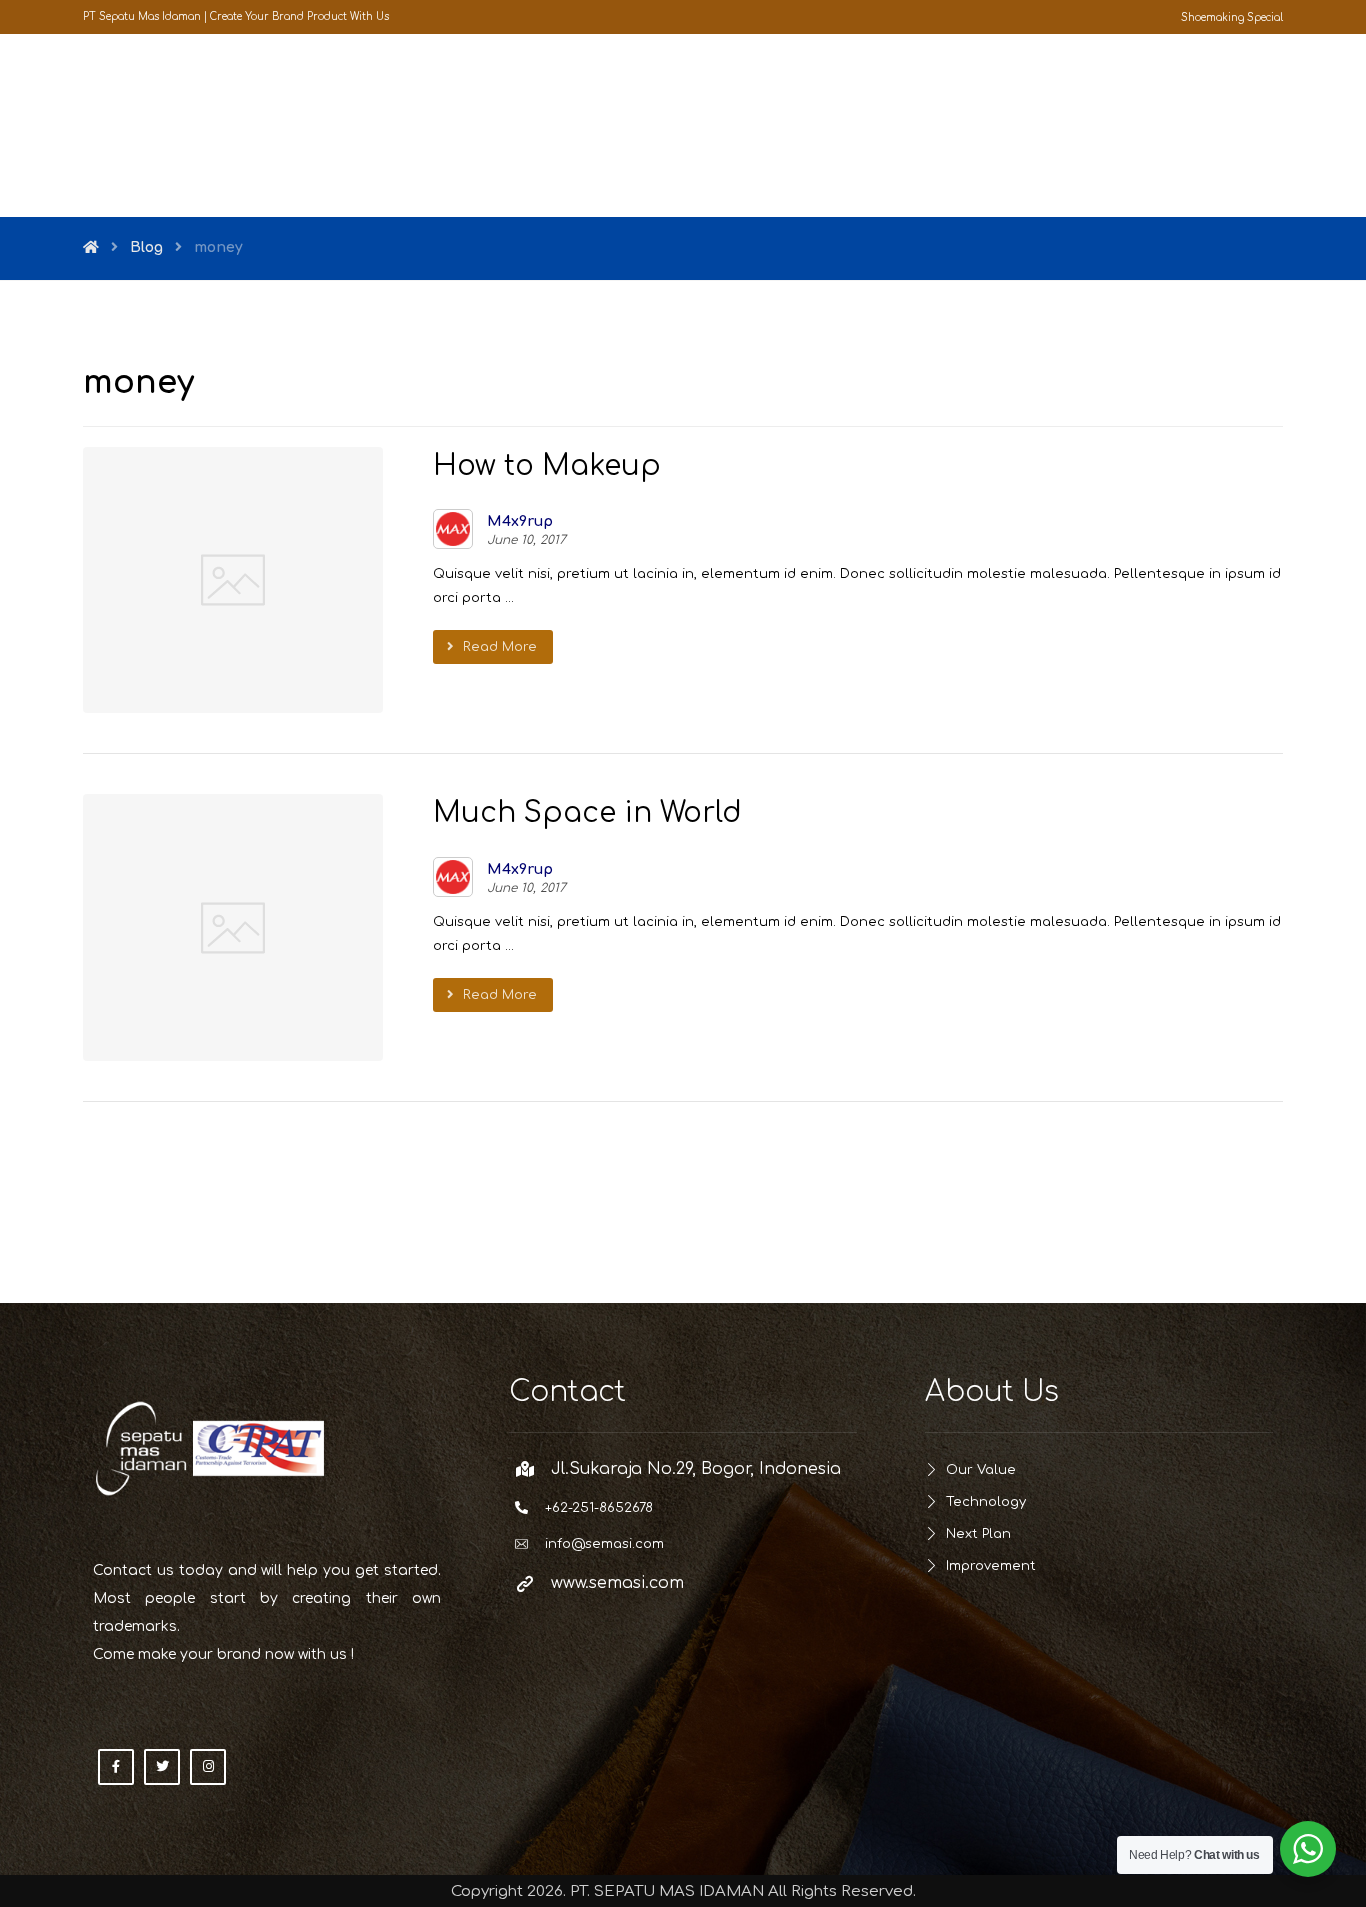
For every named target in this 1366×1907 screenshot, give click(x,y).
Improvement (991, 1566)
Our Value (981, 1470)
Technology (986, 1502)
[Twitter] (162, 1767)
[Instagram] (208, 1767)
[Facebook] (116, 1767)
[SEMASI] (153, 125)
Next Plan (978, 1534)
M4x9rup (520, 522)
